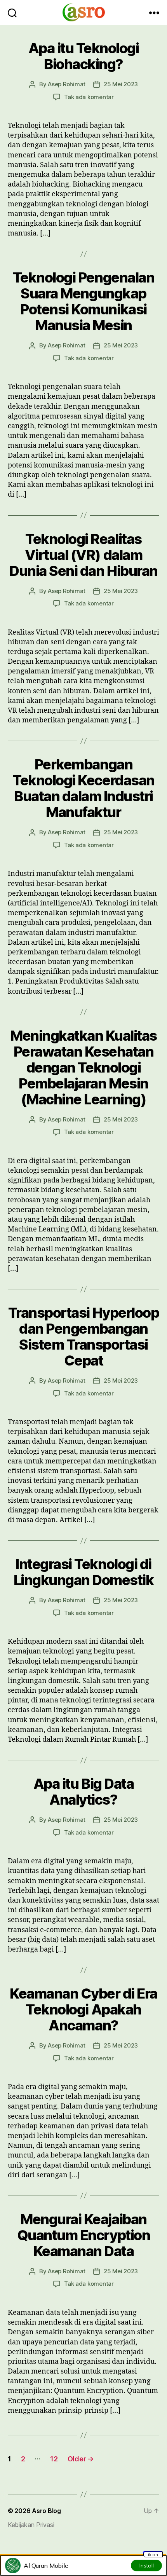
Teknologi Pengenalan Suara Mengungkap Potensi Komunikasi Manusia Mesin (83, 301)
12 (54, 2459)
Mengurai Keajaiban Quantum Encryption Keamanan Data (83, 2235)
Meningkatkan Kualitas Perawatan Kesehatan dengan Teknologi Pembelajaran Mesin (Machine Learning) (83, 1067)
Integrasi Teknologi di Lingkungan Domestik (84, 1572)
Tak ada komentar (89, 97)
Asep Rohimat (67, 84)
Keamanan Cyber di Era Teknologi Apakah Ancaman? (83, 2009)
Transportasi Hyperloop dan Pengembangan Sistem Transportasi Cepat (83, 1337)
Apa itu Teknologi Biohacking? (84, 56)
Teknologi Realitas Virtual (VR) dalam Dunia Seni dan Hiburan (83, 555)
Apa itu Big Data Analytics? (83, 1792)
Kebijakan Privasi (31, 2525)
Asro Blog (46, 2511)
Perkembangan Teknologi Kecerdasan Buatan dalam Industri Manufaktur (83, 788)
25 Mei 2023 (121, 84)
